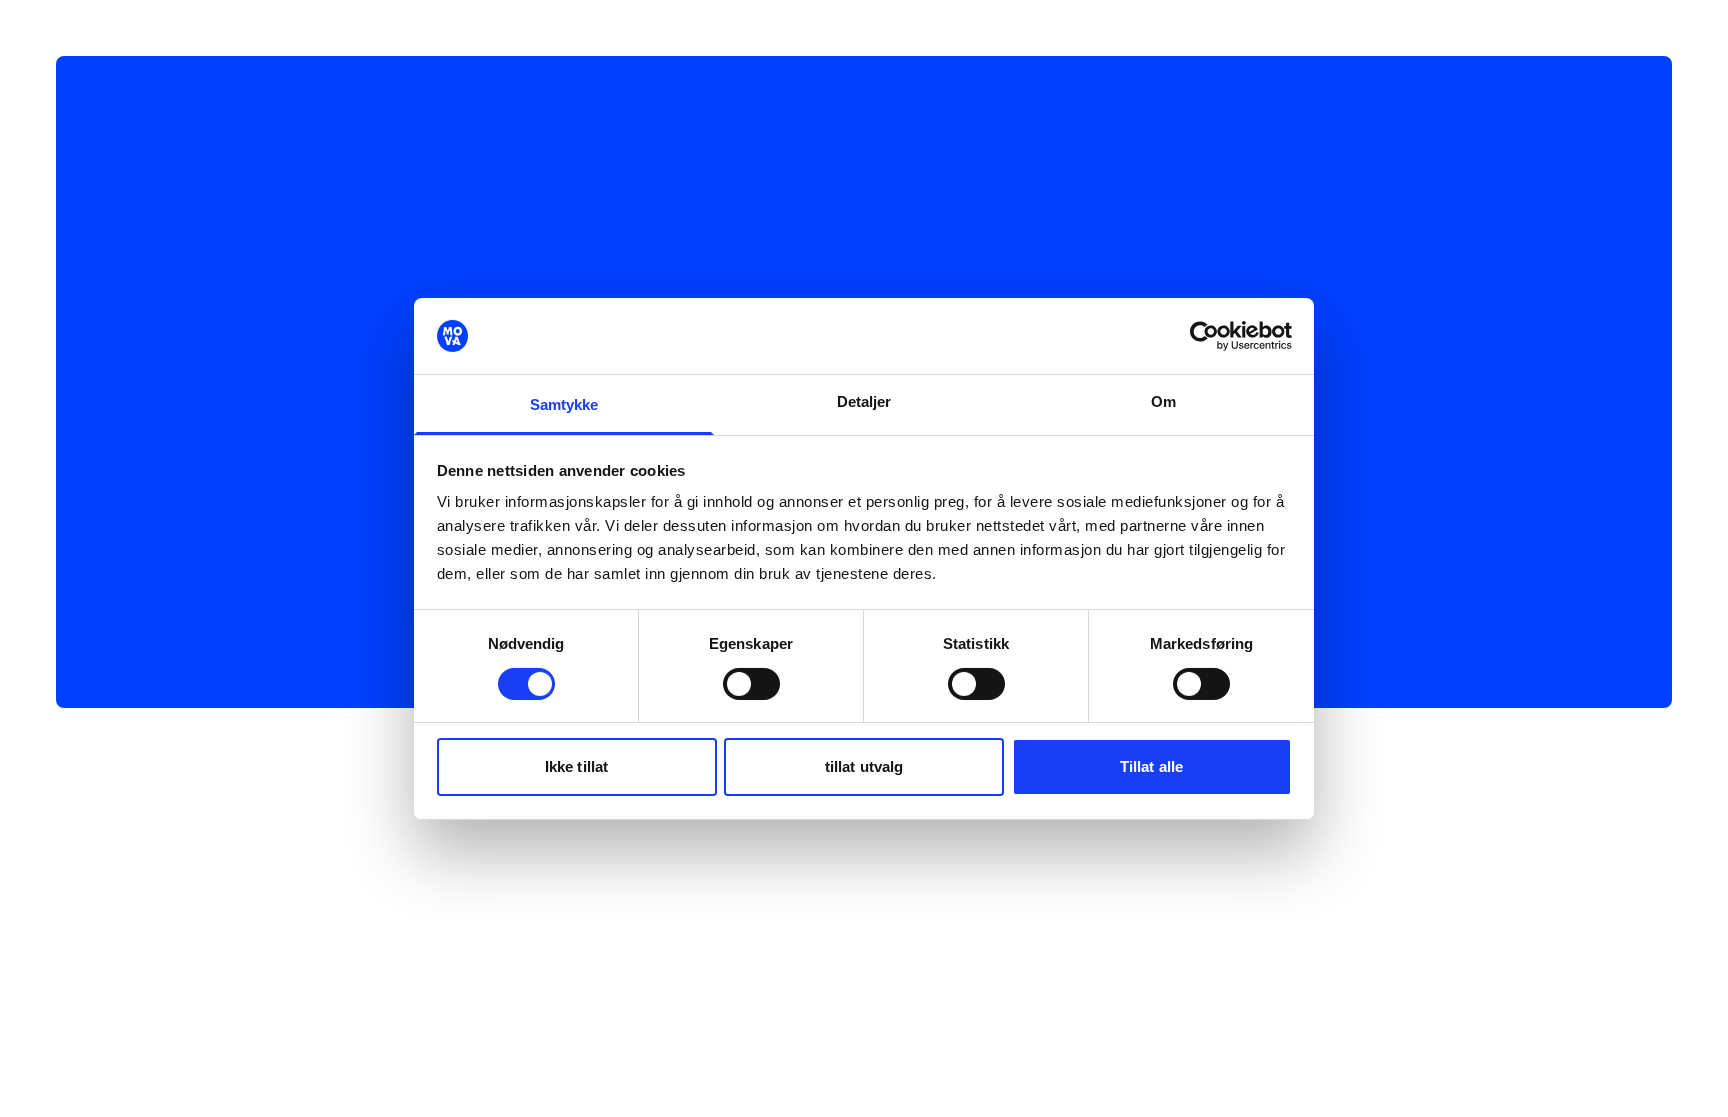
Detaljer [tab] (864, 401)
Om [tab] (1163, 401)
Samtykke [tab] (564, 404)
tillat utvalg (864, 766)
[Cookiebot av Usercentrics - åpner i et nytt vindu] (1204, 336)
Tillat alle (1151, 766)
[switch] (751, 684)
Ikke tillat (576, 766)
